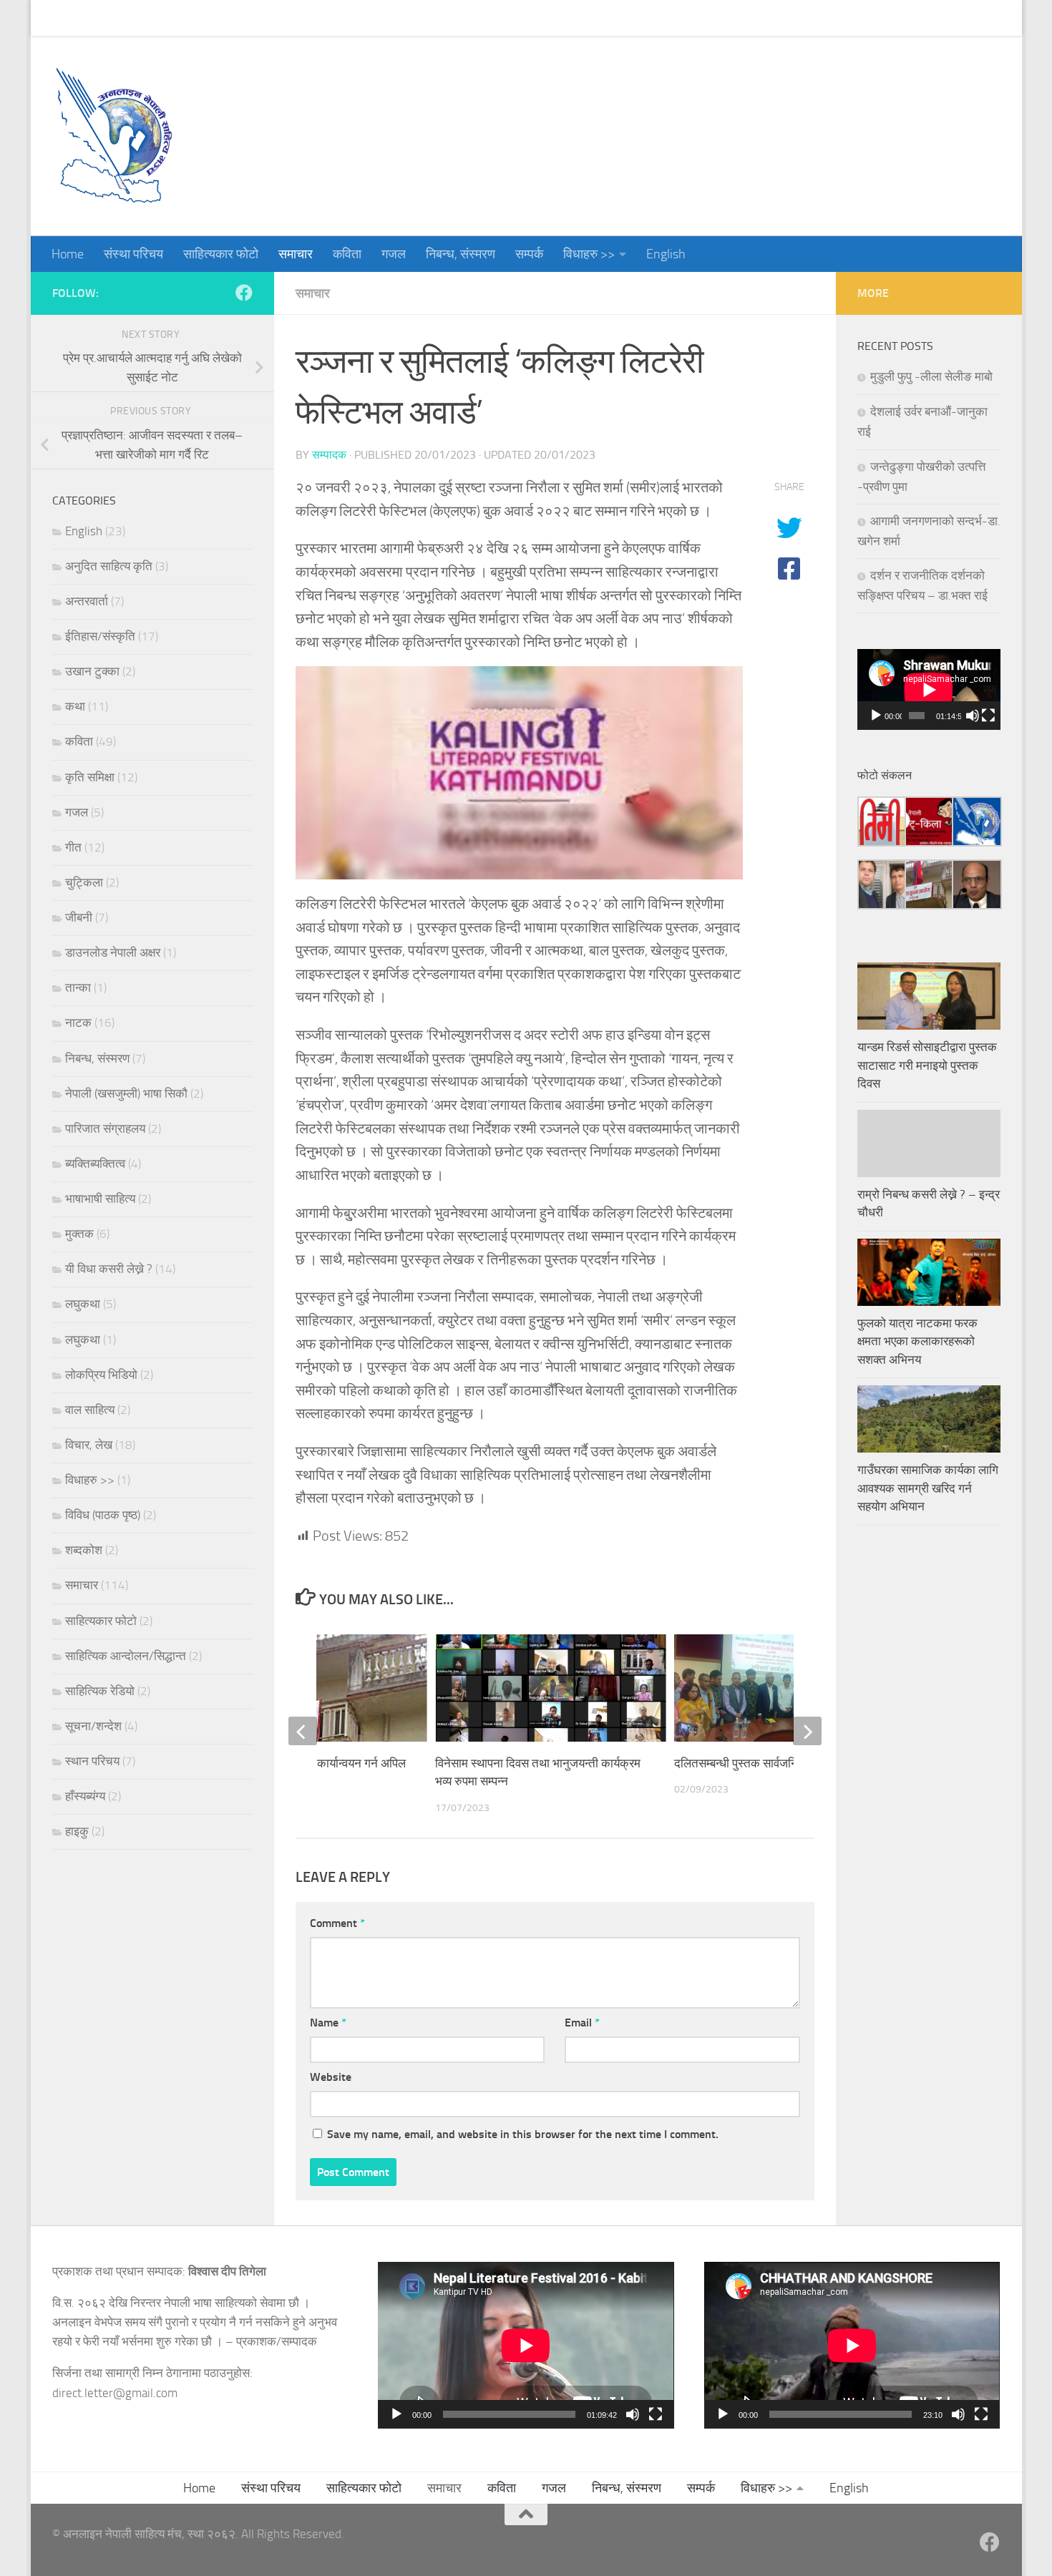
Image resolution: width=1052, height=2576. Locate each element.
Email (582, 2023)
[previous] (303, 1731)
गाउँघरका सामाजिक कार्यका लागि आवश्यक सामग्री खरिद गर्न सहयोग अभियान (928, 1488)
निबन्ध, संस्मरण (450, 18)
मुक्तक (79, 1234)
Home (57, 18)
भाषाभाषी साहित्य (100, 1199)
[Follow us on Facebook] (244, 293)
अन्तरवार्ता (87, 601)
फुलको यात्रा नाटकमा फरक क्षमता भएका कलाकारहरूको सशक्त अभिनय (917, 1341)
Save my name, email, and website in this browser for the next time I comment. (523, 2134)
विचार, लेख (89, 1445)
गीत (73, 847)
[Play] (876, 716)
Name (328, 2023)
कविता (336, 18)
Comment (337, 1923)
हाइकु (77, 1831)
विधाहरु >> (578, 18)
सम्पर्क (518, 18)
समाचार (285, 18)
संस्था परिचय (123, 18)
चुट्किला (84, 882)
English (655, 18)
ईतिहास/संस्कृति (100, 636)
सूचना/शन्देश (93, 1726)
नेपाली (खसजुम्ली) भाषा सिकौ (126, 1093)
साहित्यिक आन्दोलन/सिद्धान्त (126, 1656)
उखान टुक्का (92, 671)
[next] (807, 1731)
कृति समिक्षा (90, 777)
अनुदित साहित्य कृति (109, 566)
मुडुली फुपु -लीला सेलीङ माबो (931, 376)
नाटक (78, 1023)
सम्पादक (329, 455)
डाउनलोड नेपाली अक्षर (113, 952)
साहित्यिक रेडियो (100, 1691)
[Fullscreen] (988, 716)
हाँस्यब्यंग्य (85, 1796)
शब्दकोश (84, 1550)
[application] (929, 689)
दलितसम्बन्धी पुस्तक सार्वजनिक (741, 1763)
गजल (383, 18)
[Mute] (973, 716)
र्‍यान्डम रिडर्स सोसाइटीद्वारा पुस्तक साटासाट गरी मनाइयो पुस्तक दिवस (927, 1065)
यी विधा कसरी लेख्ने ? (109, 1269)
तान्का (78, 987)
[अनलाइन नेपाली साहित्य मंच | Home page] (113, 136)
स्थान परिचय (92, 1761)
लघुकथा (83, 1304)
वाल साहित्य (90, 1410)
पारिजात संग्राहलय (105, 1128)
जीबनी (79, 917)
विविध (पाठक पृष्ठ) (103, 1515)
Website (331, 2077)
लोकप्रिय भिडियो (101, 1375)
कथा (75, 706)
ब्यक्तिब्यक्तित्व (95, 1163)
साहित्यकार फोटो (210, 18)
